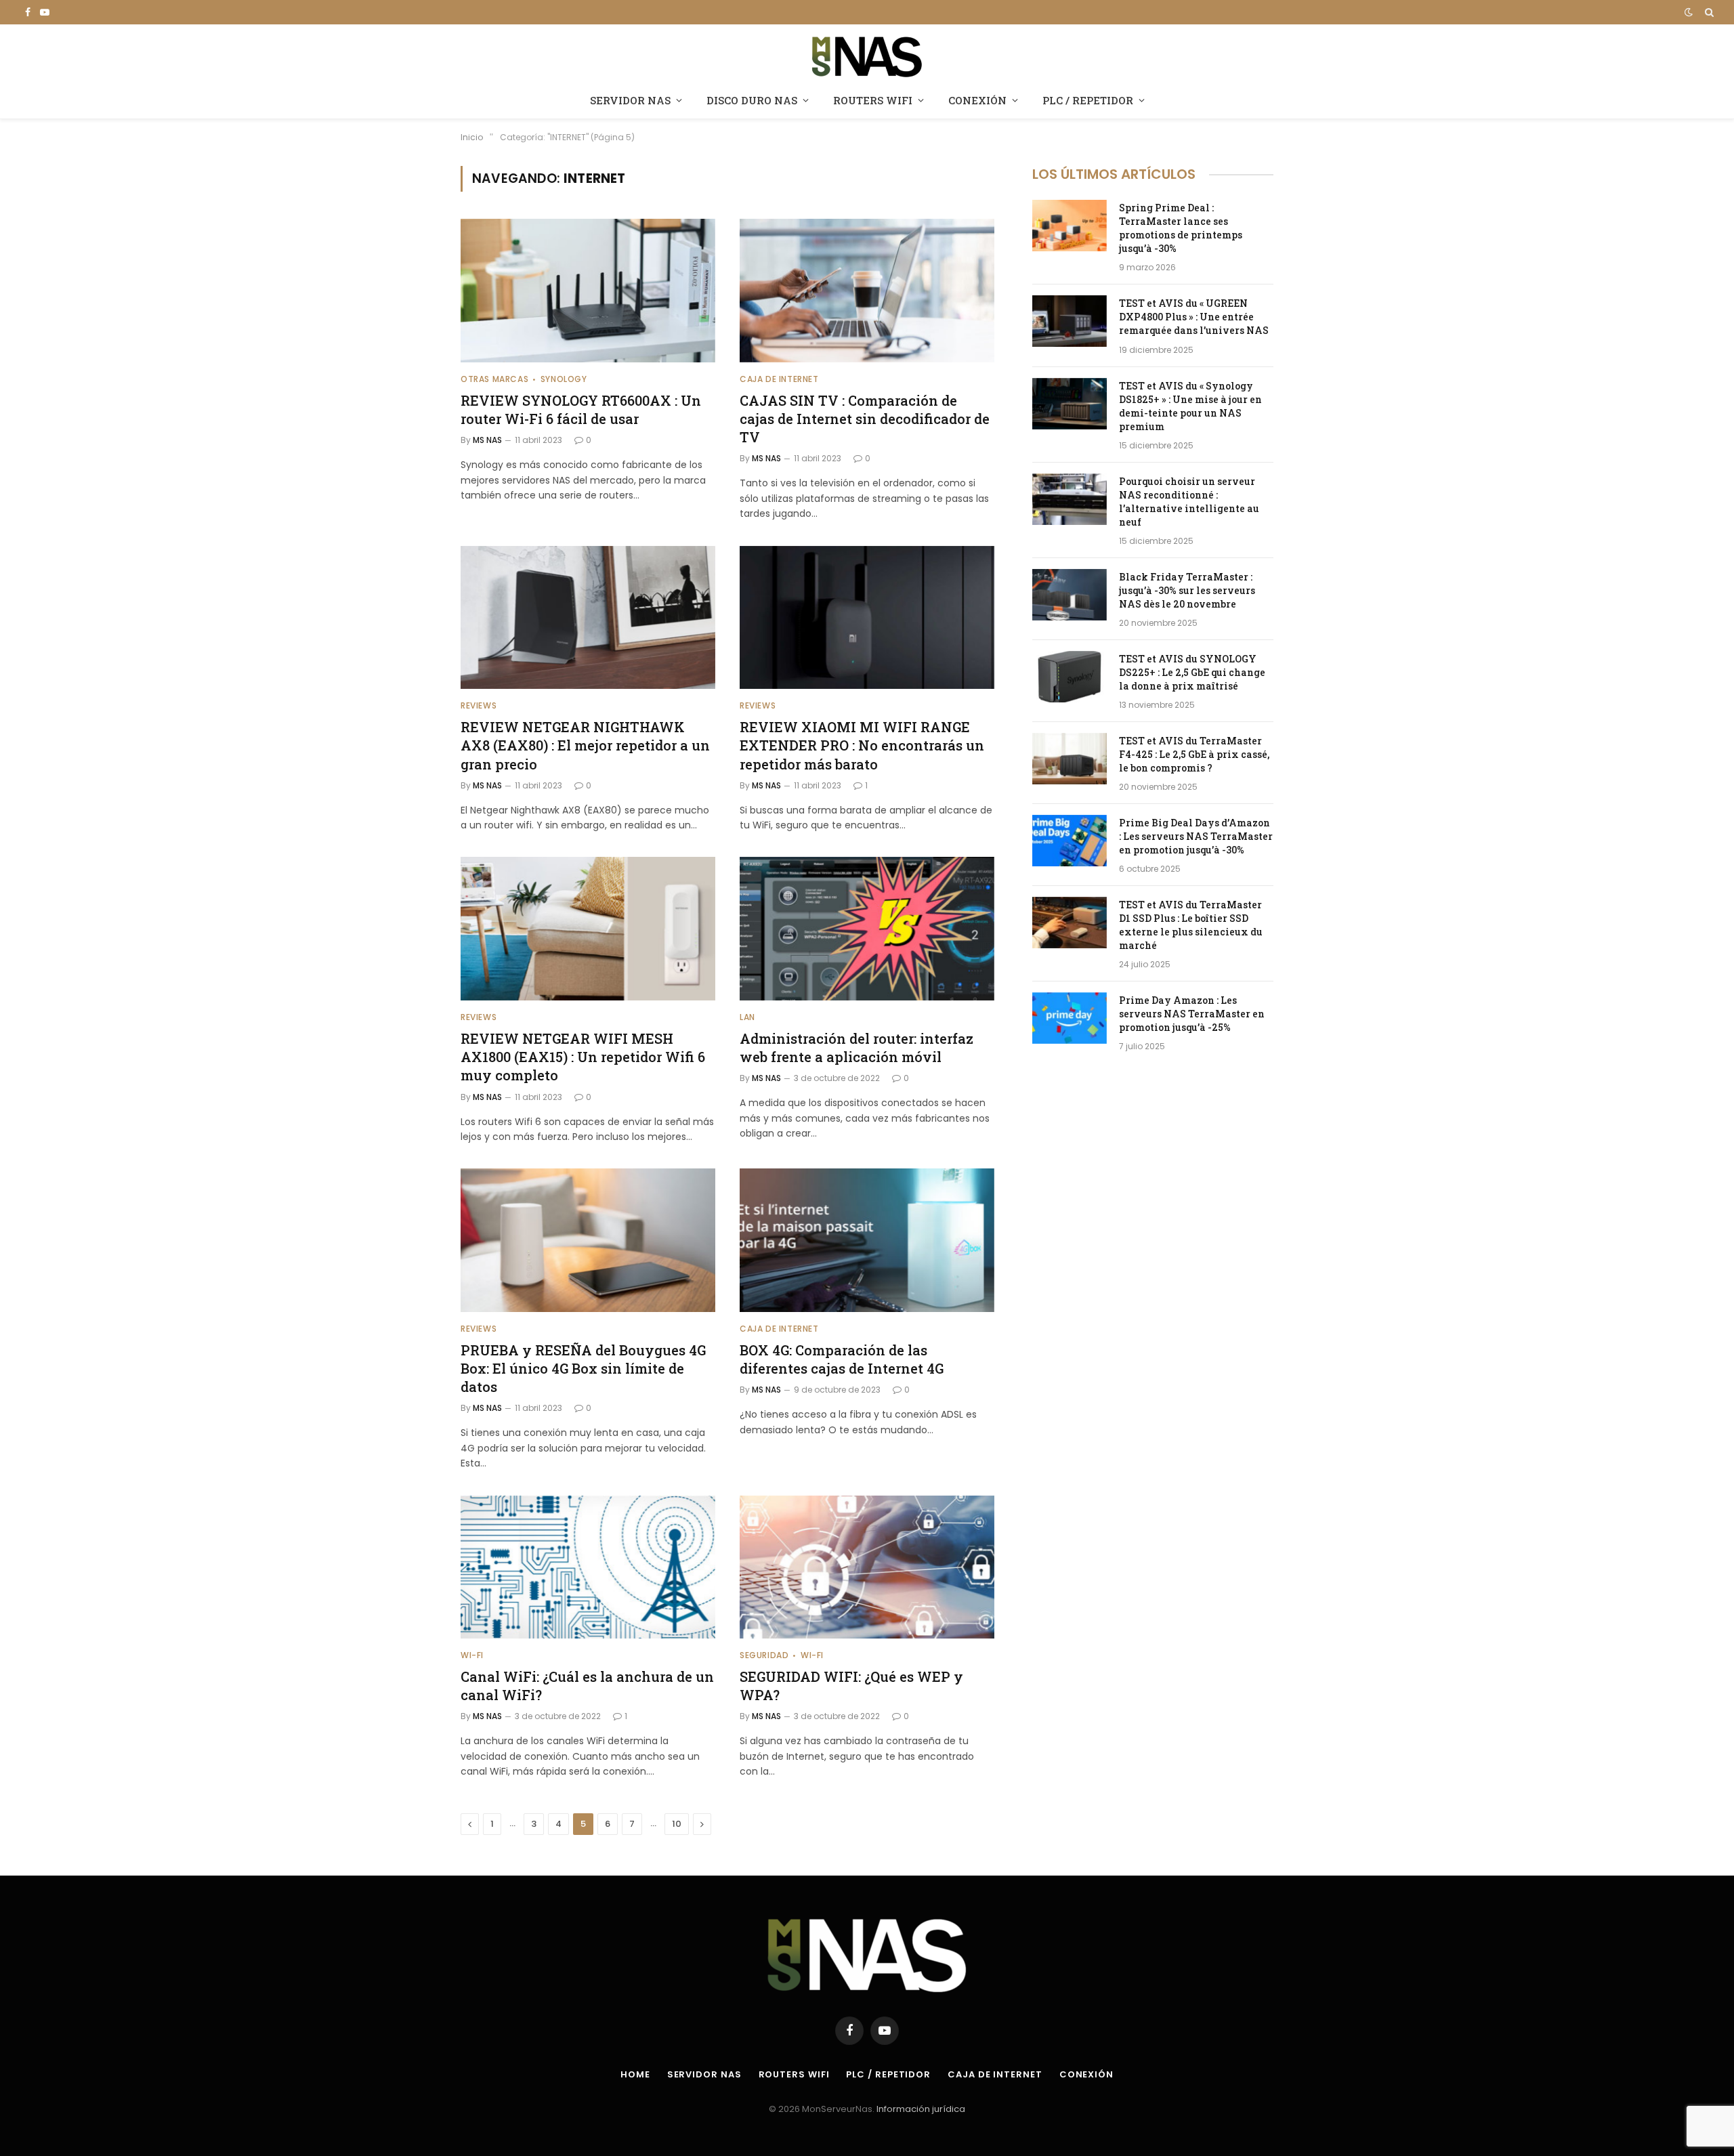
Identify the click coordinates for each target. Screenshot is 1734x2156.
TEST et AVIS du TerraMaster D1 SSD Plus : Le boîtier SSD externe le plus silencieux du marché (1191, 925)
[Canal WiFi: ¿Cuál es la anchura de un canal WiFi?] (588, 1567)
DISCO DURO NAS (752, 100)
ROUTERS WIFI (873, 100)
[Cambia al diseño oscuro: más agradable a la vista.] (1689, 12)
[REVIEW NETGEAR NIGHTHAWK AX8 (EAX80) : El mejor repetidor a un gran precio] (588, 618)
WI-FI (472, 1655)
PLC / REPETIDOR (1088, 100)
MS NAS (487, 440)
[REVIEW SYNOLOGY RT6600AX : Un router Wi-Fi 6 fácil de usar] (588, 291)
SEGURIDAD (764, 1655)
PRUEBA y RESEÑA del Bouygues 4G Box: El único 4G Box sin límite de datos (583, 1368)
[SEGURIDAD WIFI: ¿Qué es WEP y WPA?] (867, 1567)
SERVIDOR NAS (630, 100)
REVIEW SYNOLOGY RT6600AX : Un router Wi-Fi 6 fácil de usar (581, 409)
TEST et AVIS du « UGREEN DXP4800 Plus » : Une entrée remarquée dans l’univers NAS (1194, 317)
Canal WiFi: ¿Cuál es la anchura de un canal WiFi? (587, 1686)
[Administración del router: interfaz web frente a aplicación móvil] (867, 929)
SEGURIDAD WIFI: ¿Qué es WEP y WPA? (851, 1686)
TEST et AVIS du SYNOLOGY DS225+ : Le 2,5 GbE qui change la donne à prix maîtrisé (1192, 672)
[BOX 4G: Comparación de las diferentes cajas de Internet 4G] (867, 1240)
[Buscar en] (1708, 12)
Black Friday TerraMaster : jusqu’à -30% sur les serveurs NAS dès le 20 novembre (1187, 590)
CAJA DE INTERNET (779, 379)
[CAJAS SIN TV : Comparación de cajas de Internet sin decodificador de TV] (867, 291)
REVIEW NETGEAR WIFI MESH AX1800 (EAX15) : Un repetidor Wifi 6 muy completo (583, 1057)
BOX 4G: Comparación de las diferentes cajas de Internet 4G (842, 1359)
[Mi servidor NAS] (867, 55)
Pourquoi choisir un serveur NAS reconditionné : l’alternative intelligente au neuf (1189, 502)
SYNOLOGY (564, 379)
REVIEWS (479, 705)
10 (677, 1824)
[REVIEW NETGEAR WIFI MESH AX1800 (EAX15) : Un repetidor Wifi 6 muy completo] (588, 929)
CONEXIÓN (977, 100)
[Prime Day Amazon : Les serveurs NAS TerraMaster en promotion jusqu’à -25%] (1070, 1018)
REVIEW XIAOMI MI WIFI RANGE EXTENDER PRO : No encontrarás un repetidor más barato (862, 745)
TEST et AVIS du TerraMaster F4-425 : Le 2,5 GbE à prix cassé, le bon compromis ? (1194, 754)
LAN (747, 1017)
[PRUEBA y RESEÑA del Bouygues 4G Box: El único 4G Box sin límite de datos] (588, 1240)
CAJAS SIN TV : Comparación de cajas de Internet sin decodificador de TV (865, 419)
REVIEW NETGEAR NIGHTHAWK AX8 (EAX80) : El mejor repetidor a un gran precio (585, 745)
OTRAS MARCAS (494, 379)
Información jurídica (921, 2109)
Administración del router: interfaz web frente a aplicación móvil (857, 1048)
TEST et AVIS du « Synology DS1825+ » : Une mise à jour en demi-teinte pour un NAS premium (1190, 406)
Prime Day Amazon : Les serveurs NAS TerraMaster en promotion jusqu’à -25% (1192, 1014)
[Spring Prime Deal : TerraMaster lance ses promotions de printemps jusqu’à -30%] (1070, 226)
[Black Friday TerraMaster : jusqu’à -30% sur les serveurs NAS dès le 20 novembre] (1070, 595)
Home (635, 2074)
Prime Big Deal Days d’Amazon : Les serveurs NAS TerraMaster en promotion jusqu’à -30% (1196, 836)
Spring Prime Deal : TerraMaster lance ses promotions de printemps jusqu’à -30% (1181, 228)
